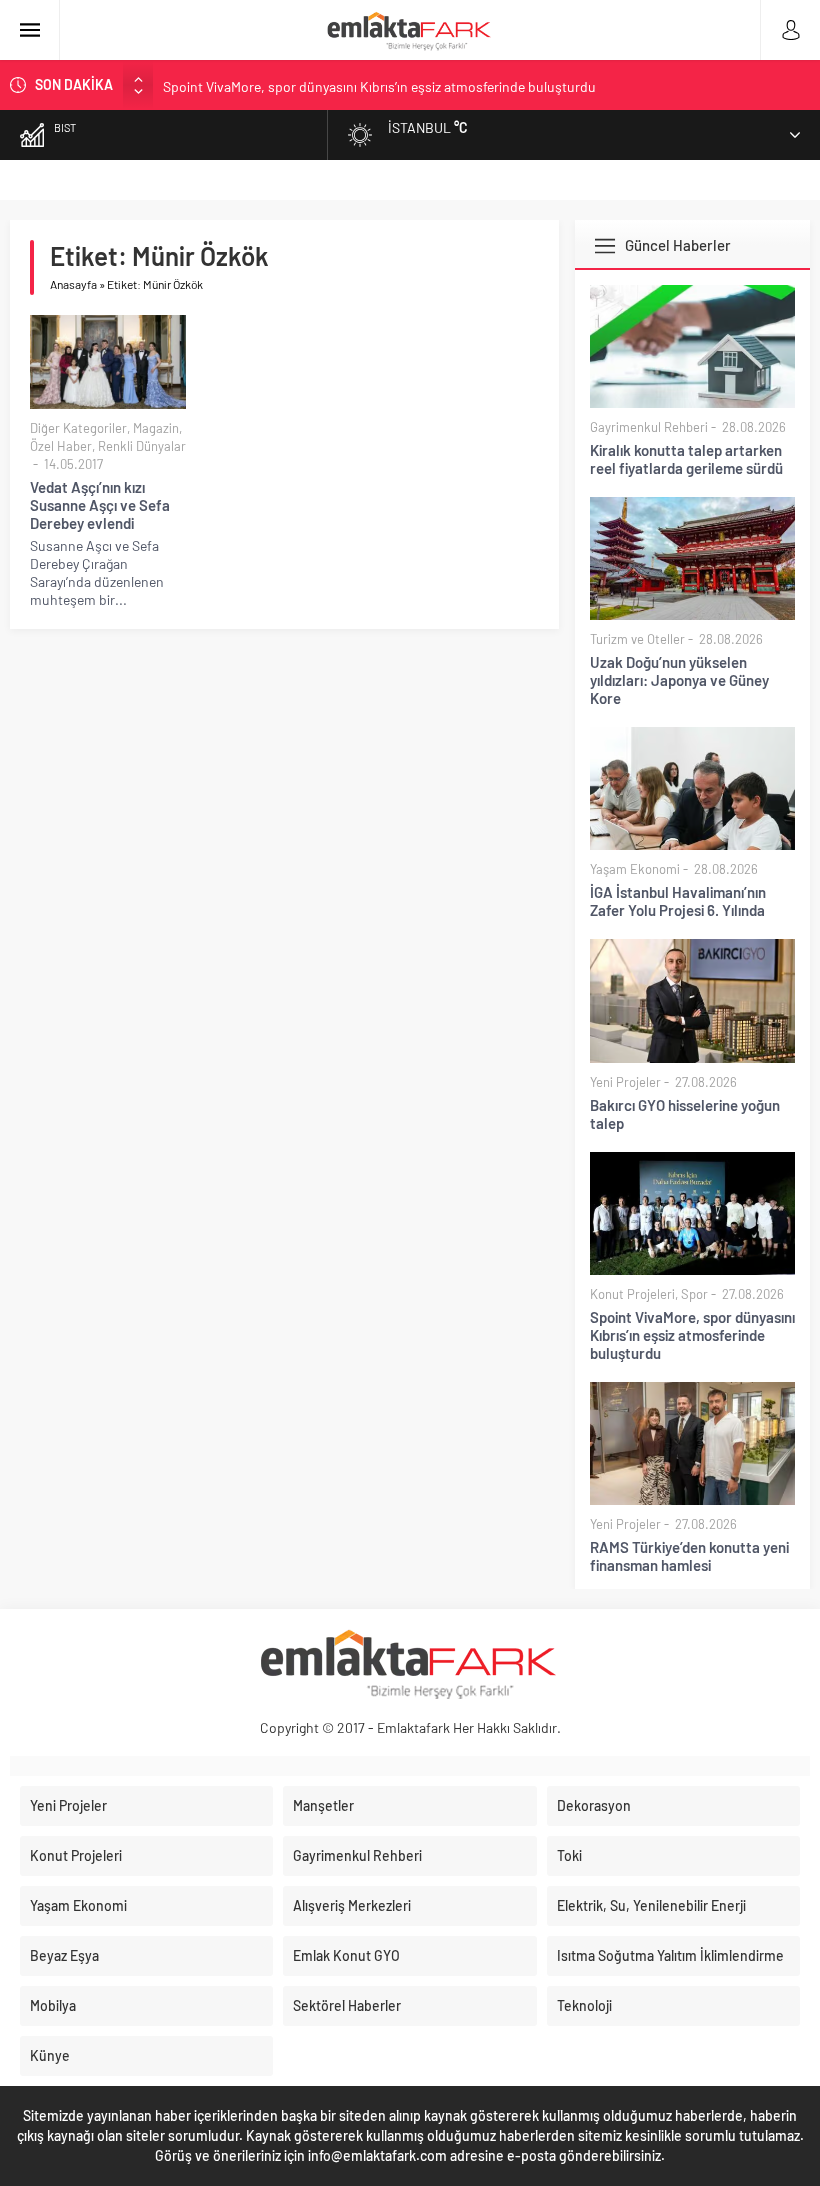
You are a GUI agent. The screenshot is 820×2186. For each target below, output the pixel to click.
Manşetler (323, 1805)
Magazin (156, 428)
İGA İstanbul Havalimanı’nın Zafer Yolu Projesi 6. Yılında (678, 901)
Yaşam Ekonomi (635, 869)
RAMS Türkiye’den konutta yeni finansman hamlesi (689, 1556)
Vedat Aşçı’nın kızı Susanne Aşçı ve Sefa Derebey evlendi (100, 505)
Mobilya (53, 2005)
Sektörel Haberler (347, 2005)
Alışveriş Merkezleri (352, 1905)
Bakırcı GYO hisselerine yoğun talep (685, 1114)
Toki (569, 1855)
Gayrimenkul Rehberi (649, 427)
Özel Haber (61, 446)
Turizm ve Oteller (637, 639)
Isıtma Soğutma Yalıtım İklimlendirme (670, 1955)
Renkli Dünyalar (142, 446)
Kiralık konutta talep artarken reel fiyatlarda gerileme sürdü (686, 459)
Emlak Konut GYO (346, 1955)
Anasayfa (73, 284)
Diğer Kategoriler (78, 428)
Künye (50, 2055)
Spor (694, 1294)
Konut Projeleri (632, 1294)
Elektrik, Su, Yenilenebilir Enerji (651, 1905)
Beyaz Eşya (64, 1955)
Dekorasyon (594, 1805)
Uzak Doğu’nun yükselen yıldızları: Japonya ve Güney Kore (679, 680)
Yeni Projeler (625, 1082)
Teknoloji (584, 2005)
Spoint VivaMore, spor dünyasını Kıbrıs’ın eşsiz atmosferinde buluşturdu (379, 84)
